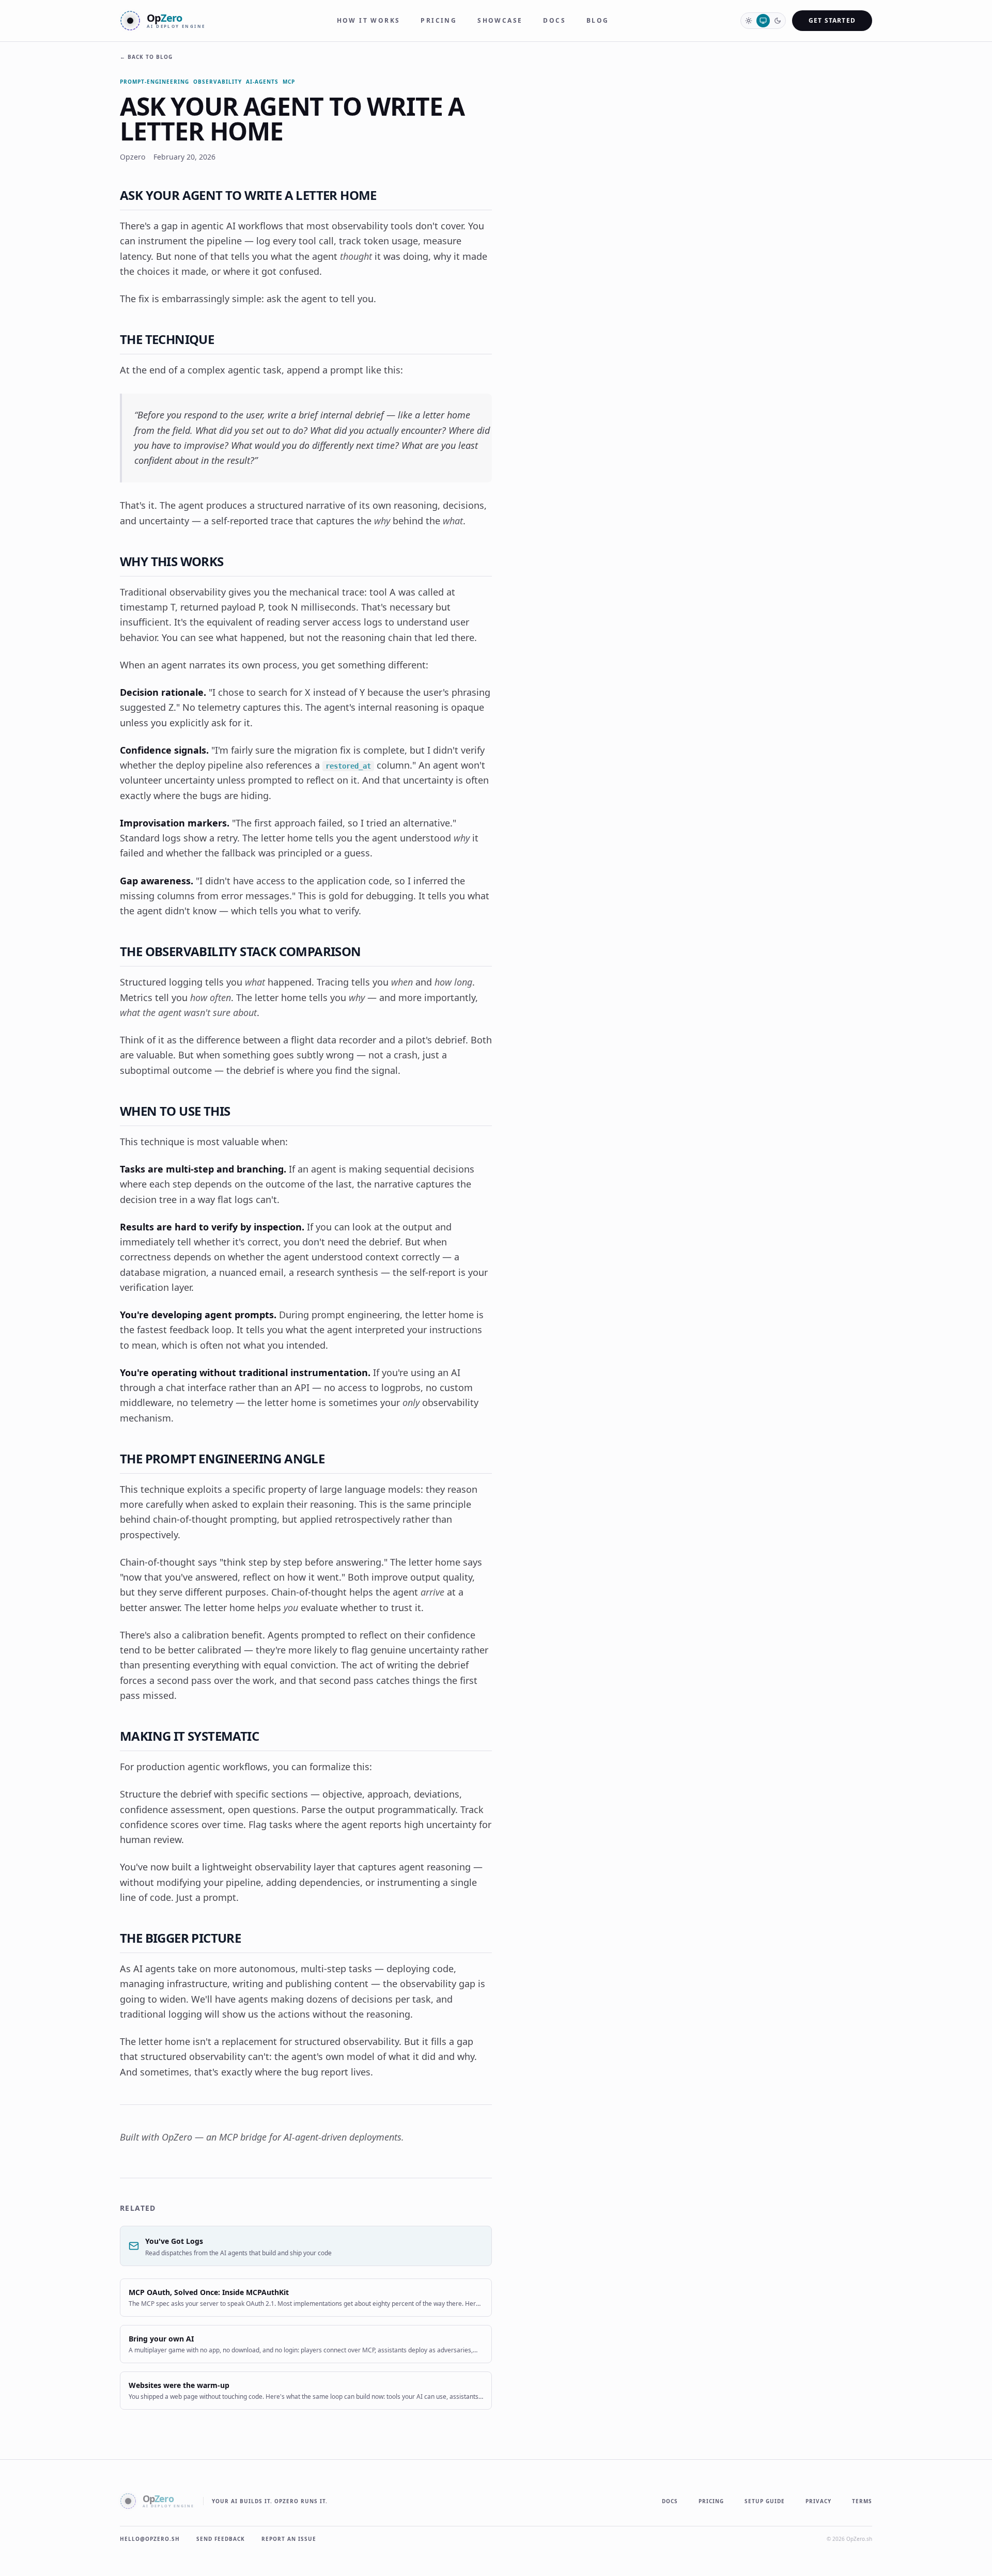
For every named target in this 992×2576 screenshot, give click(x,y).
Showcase (500, 21)
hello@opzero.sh (150, 2539)
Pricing (439, 21)
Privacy (818, 2501)
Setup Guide (765, 2501)
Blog (598, 21)
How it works (369, 21)
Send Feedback (221, 2539)
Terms (862, 2501)
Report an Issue (289, 2539)
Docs (554, 21)
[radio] (749, 21)
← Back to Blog (146, 57)
